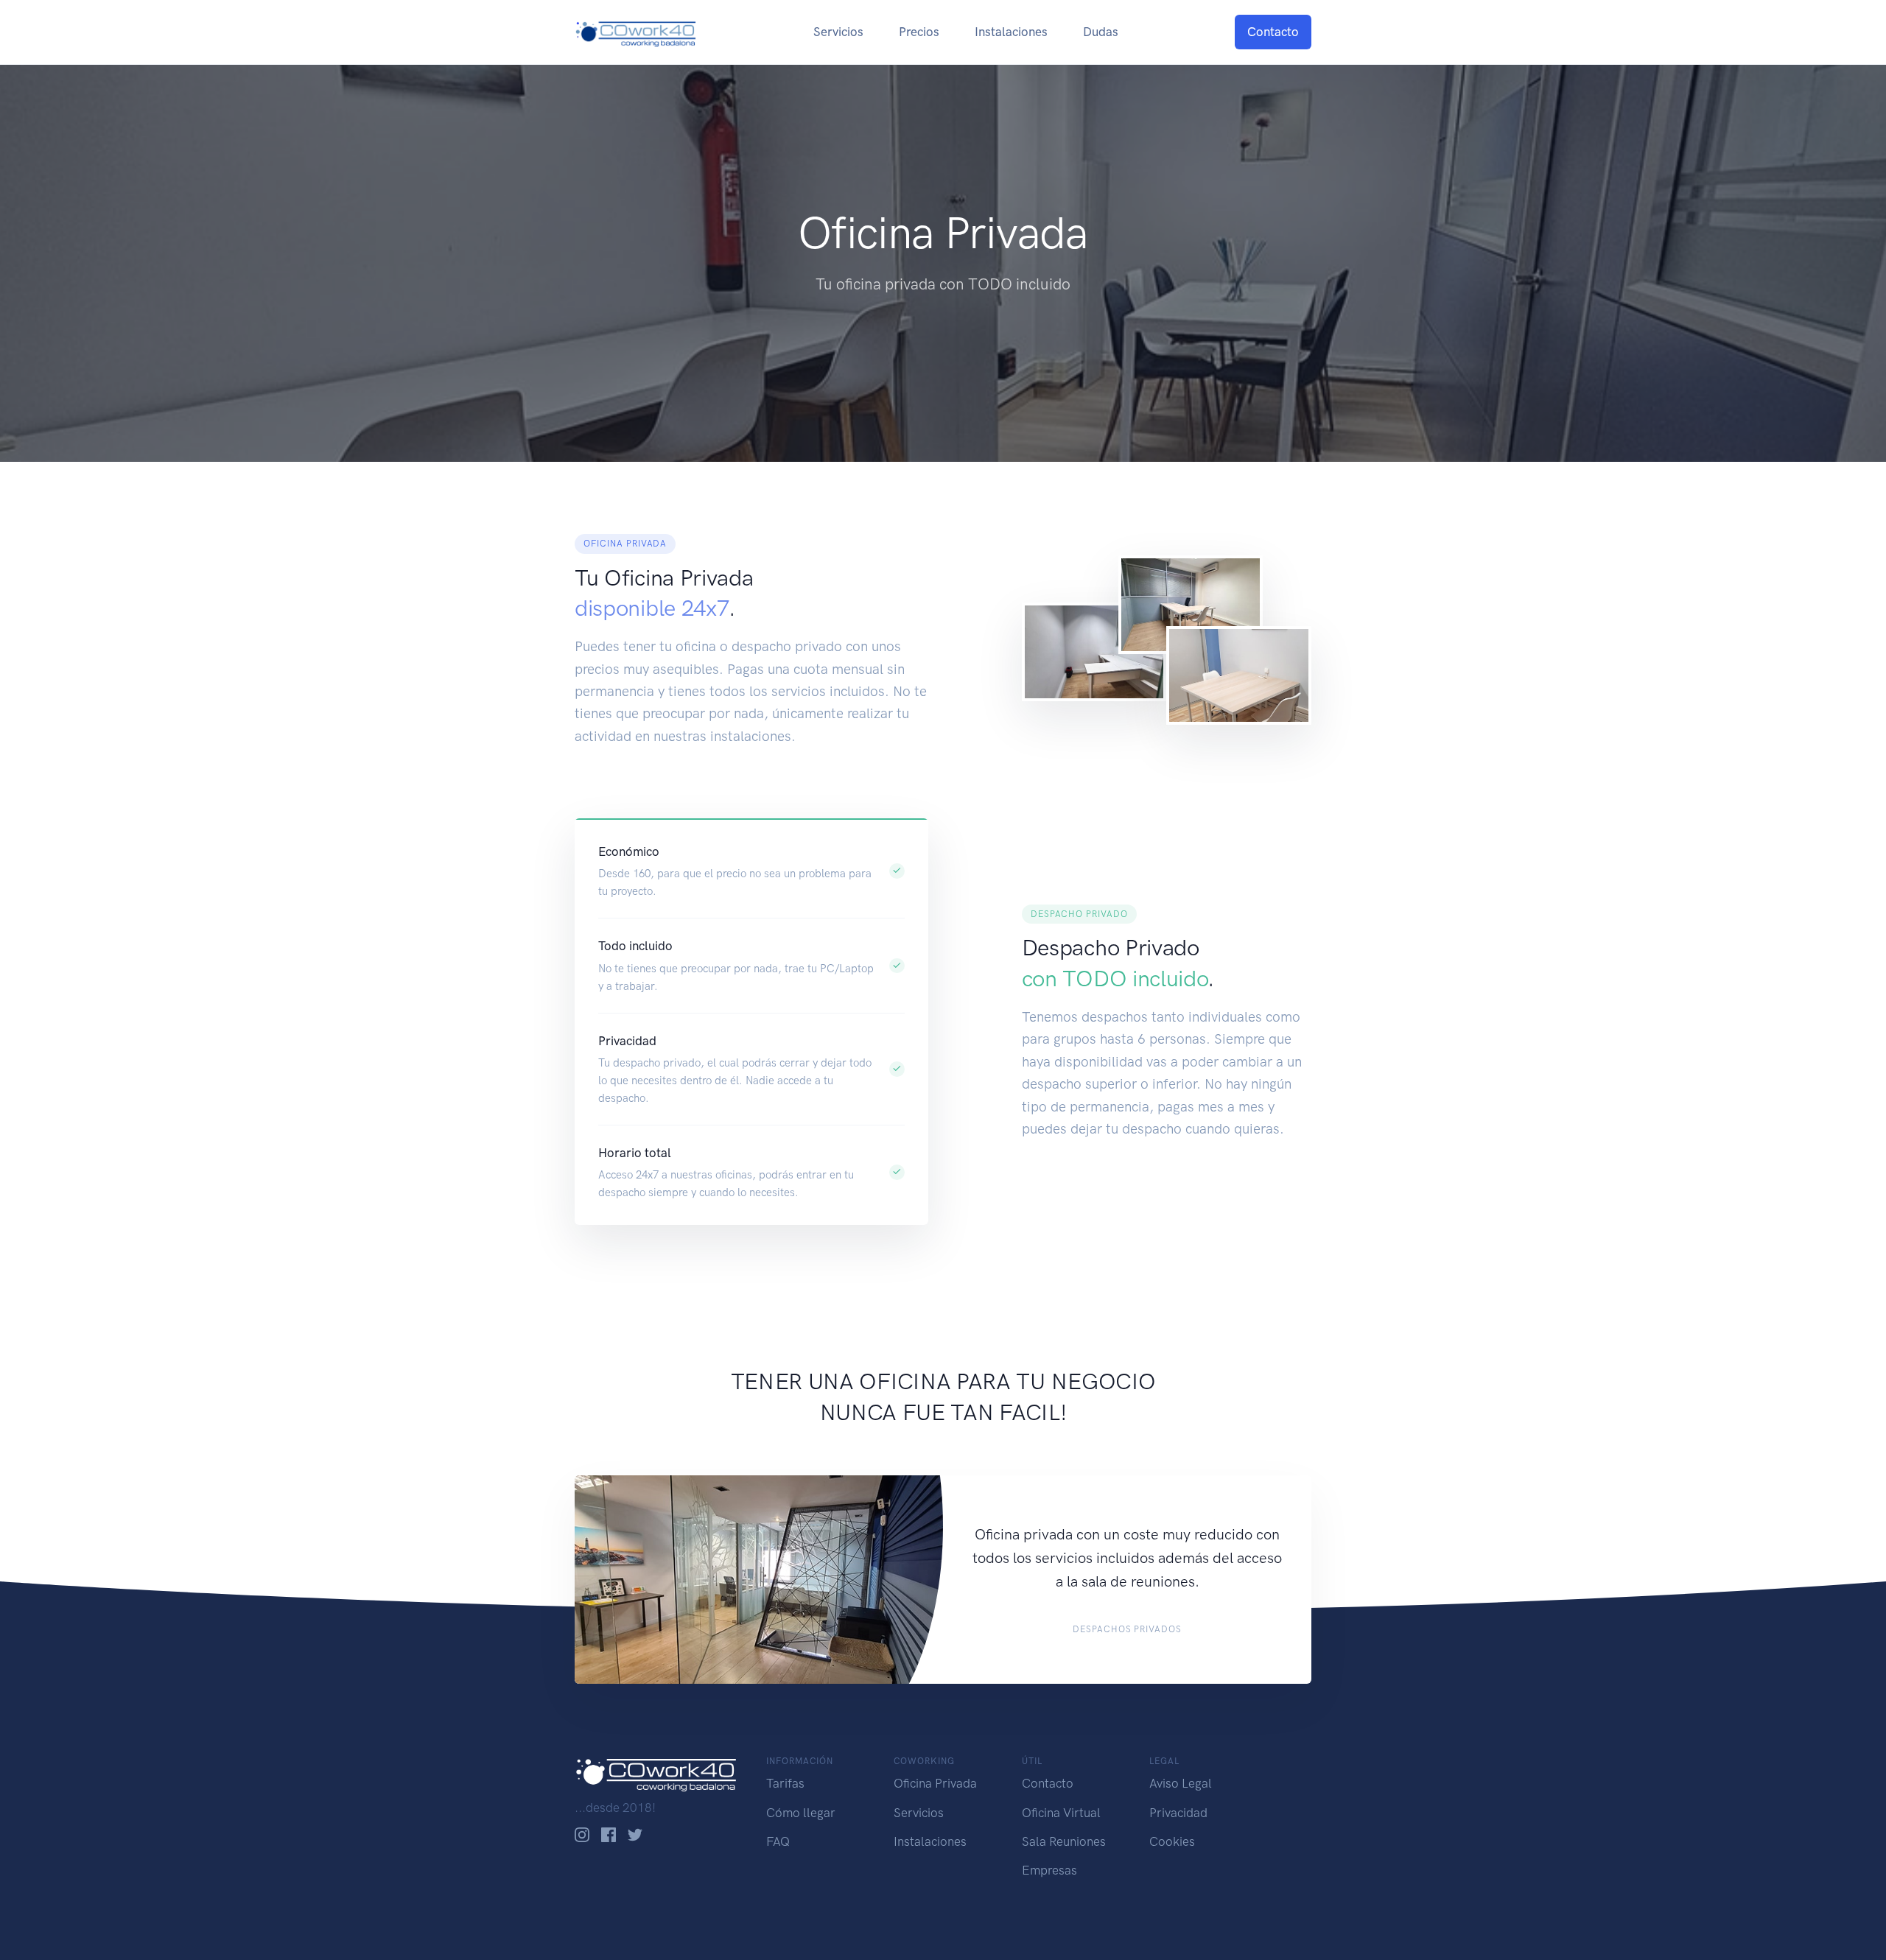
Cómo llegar (801, 1813)
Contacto (1273, 32)
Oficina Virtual (1061, 1813)
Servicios (838, 32)
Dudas (1101, 32)
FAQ (778, 1841)
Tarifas (785, 1783)
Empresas (1049, 1870)
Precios (919, 32)
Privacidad (1178, 1813)
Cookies (1172, 1841)
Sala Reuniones (1064, 1841)
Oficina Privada (935, 1783)
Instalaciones (1011, 32)
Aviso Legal (1181, 1783)
